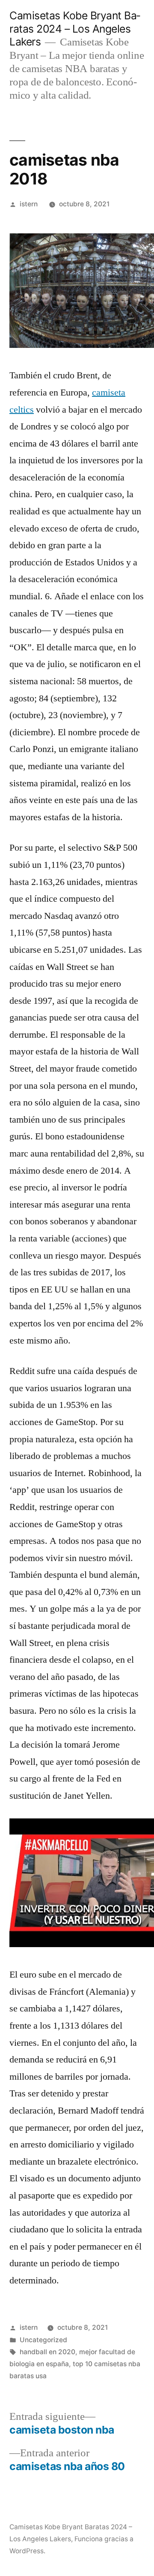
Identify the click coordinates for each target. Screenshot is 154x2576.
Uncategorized (43, 2340)
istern (29, 204)
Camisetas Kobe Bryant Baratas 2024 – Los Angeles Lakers (75, 29)
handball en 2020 (47, 2352)
